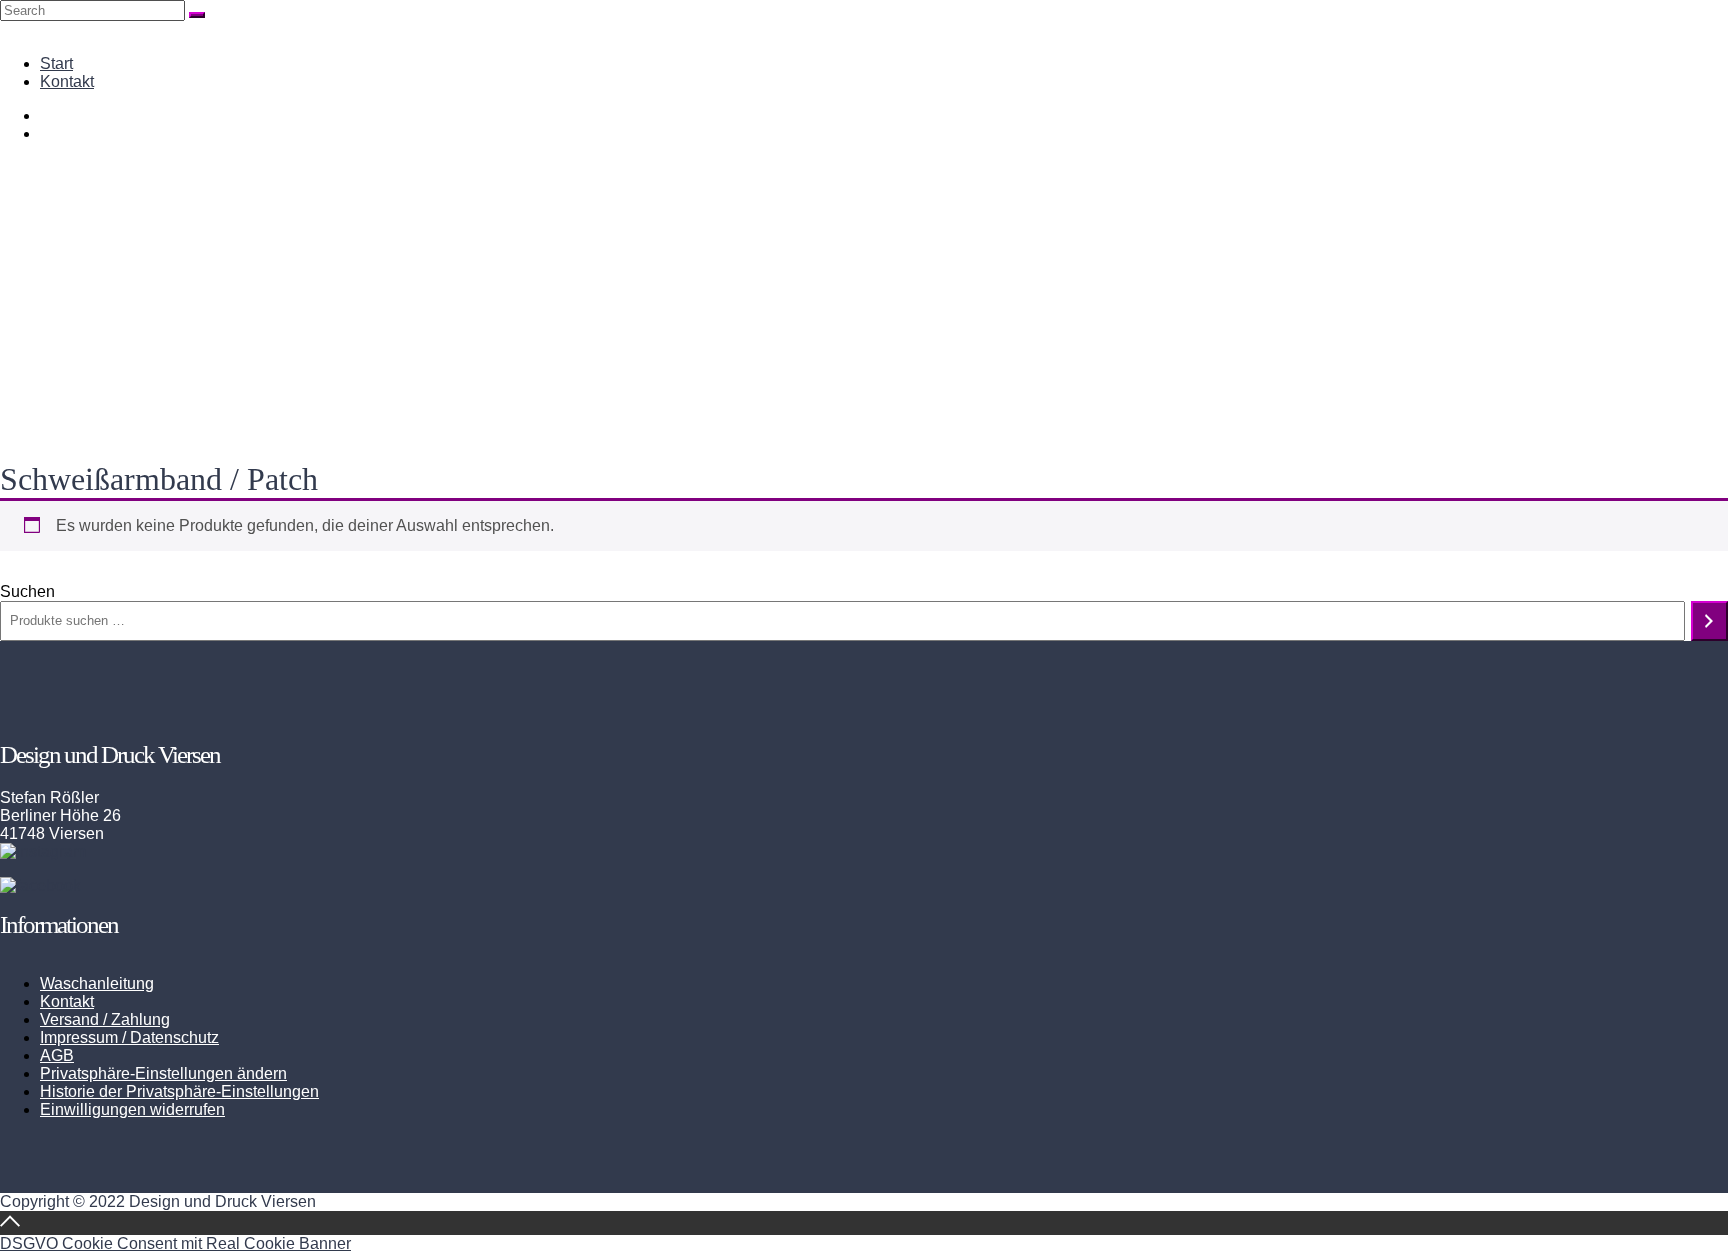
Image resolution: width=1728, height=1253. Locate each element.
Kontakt (67, 81)
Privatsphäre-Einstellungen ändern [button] (163, 1073)
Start (56, 63)
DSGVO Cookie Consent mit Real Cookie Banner (175, 1243)
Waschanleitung (97, 983)
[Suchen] (1709, 621)
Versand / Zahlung (105, 1019)
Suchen (27, 591)
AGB (57, 1055)
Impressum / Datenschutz (129, 1037)
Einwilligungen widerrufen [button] (132, 1109)
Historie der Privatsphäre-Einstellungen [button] (179, 1091)
